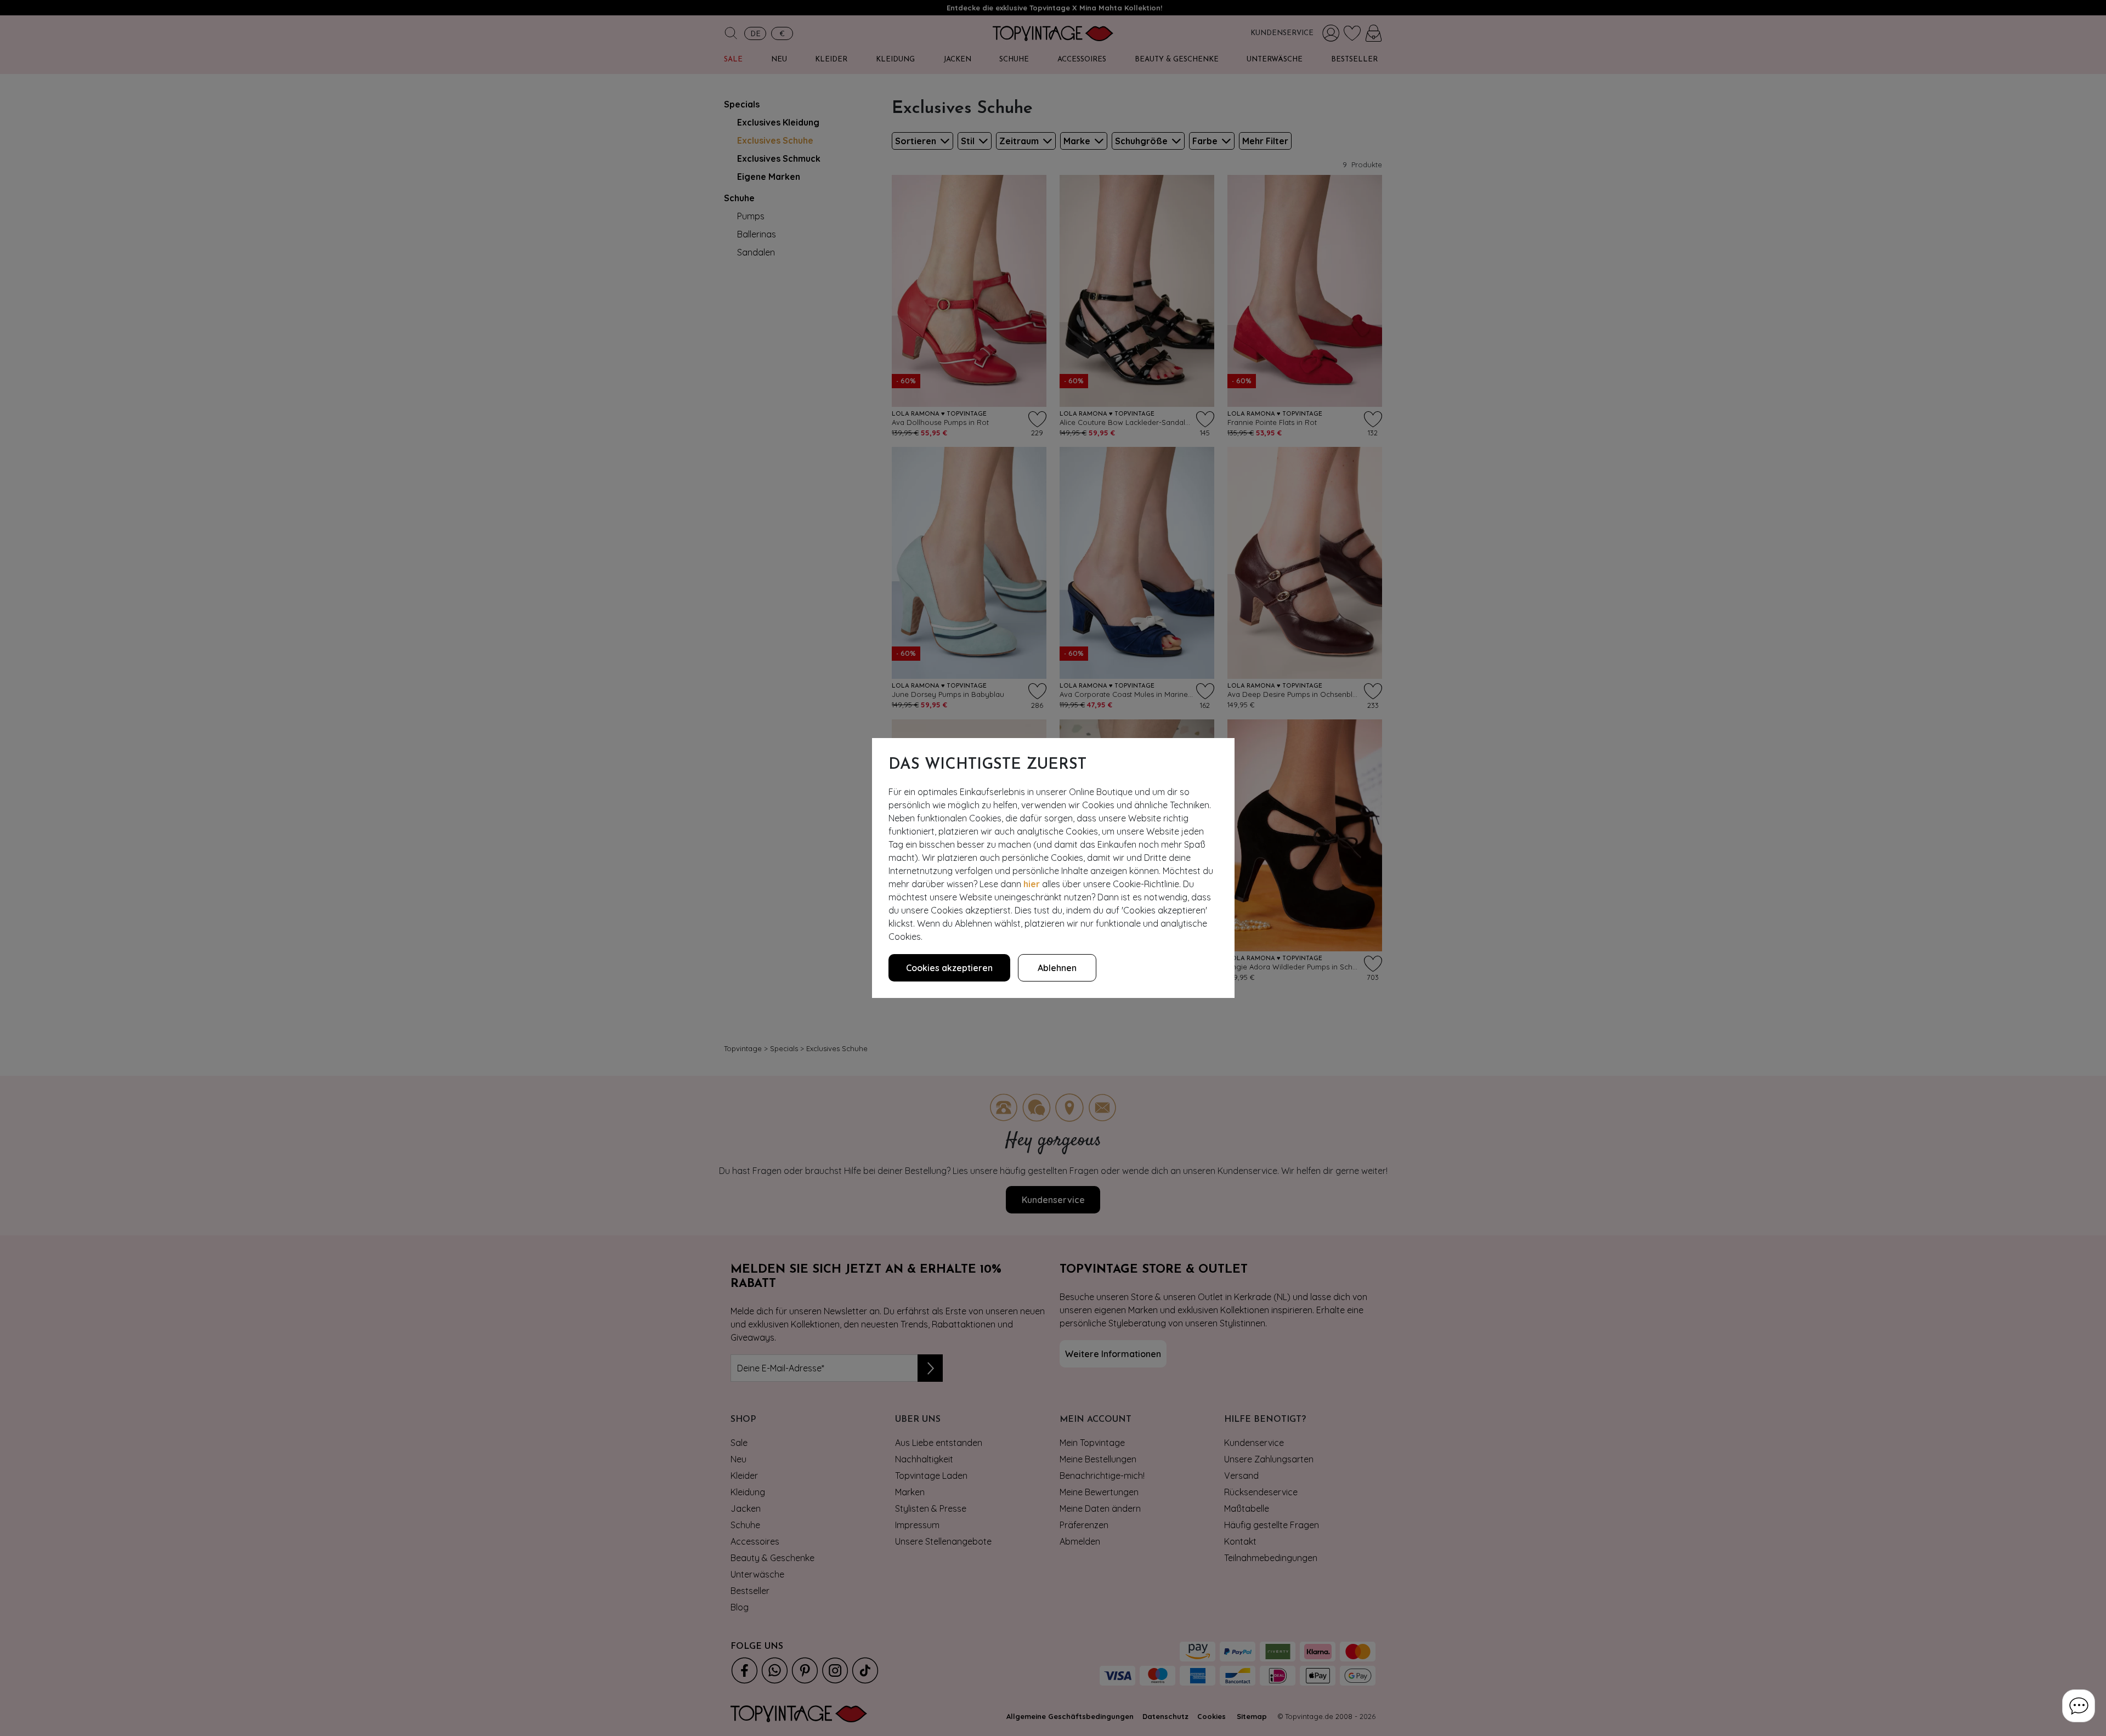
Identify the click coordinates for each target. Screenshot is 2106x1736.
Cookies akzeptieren (949, 968)
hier (1032, 884)
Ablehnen (1057, 968)
